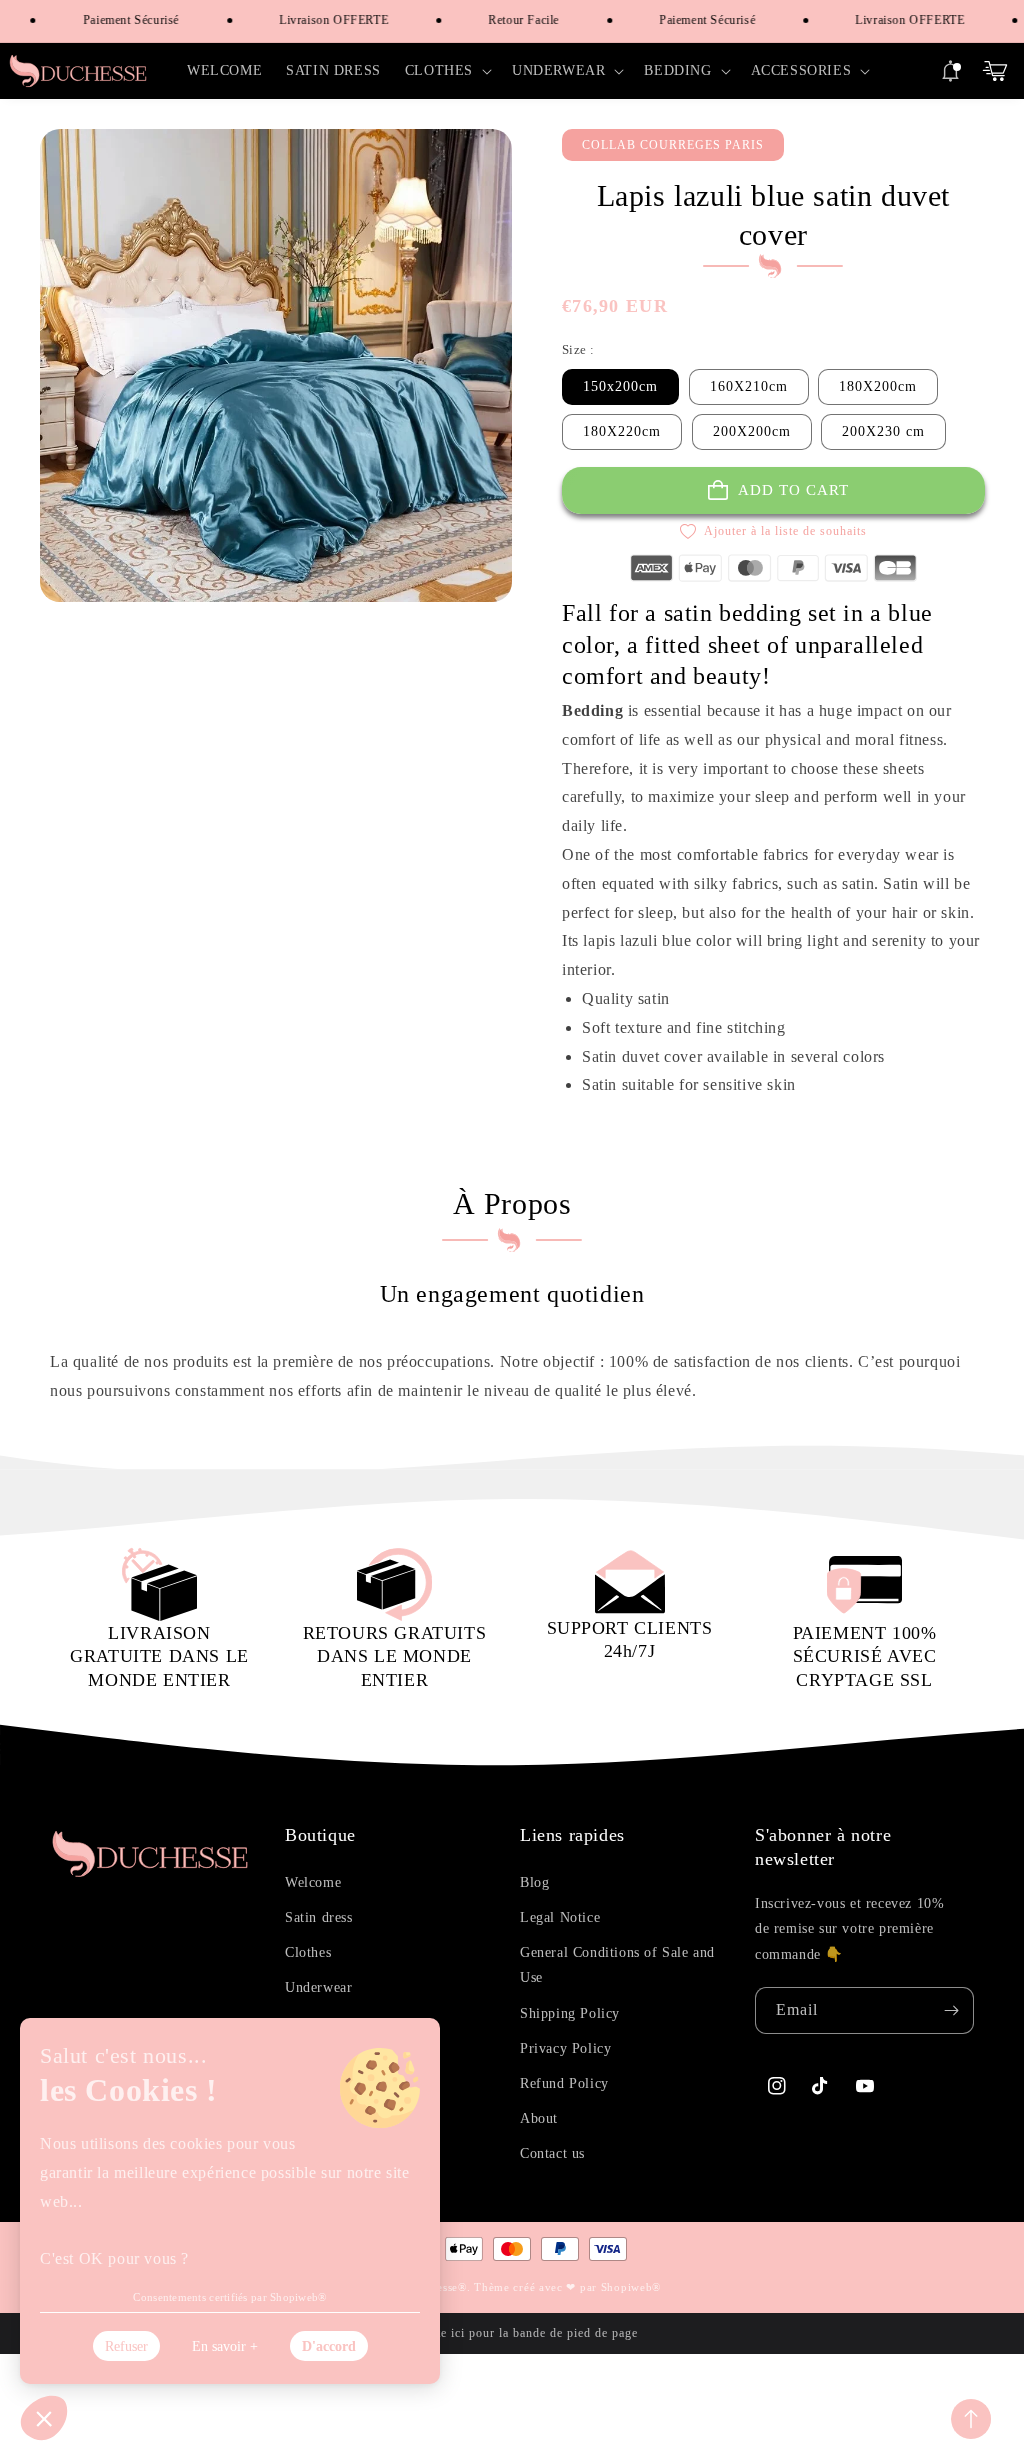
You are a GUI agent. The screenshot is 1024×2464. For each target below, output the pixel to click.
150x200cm (620, 386)
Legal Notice (560, 1917)
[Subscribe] (951, 2010)
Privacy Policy (565, 2048)
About (539, 2118)
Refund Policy (564, 2083)
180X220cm (622, 431)
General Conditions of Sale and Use (617, 1965)
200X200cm (752, 431)
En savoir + (225, 2346)
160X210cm (749, 386)
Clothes (308, 1952)
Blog (534, 1882)
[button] (446, 71)
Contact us (552, 2153)
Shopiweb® (631, 2287)
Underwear (318, 1987)
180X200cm (878, 386)
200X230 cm (883, 431)
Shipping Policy (570, 2013)
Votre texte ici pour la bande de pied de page (512, 2333)
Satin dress (319, 1917)
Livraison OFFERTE (317, 20)
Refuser (126, 2346)
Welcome (313, 1882)
